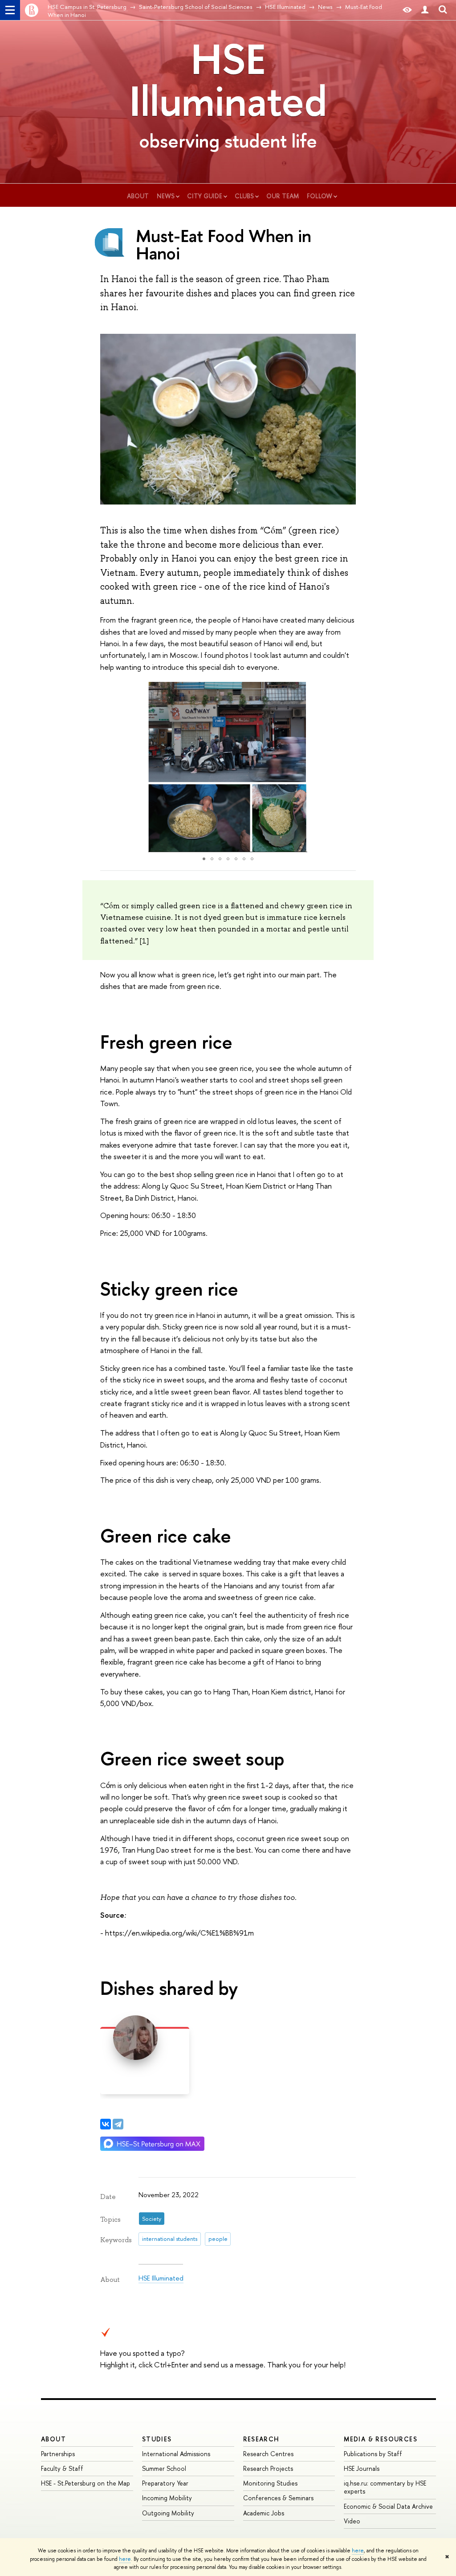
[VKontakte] (106, 2124)
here (358, 2551)
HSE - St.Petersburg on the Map (85, 2483)
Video (352, 2521)
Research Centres (268, 2454)
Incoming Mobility (167, 2498)
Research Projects (268, 2468)
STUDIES (157, 2439)
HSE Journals (362, 2468)
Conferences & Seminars (278, 2498)
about (138, 196)
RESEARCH (261, 2439)
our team (283, 196)
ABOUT (53, 2439)
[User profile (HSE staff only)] (425, 10)
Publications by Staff (373, 2454)
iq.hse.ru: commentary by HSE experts (385, 2487)
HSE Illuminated (228, 80)
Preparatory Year (165, 2483)
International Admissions (176, 2454)
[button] (108, 767)
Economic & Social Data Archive (388, 2506)
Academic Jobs (264, 2513)
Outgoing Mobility (168, 2513)
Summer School (164, 2468)
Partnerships (58, 2454)
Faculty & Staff (62, 2468)
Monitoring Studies (270, 2483)
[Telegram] (118, 2124)
